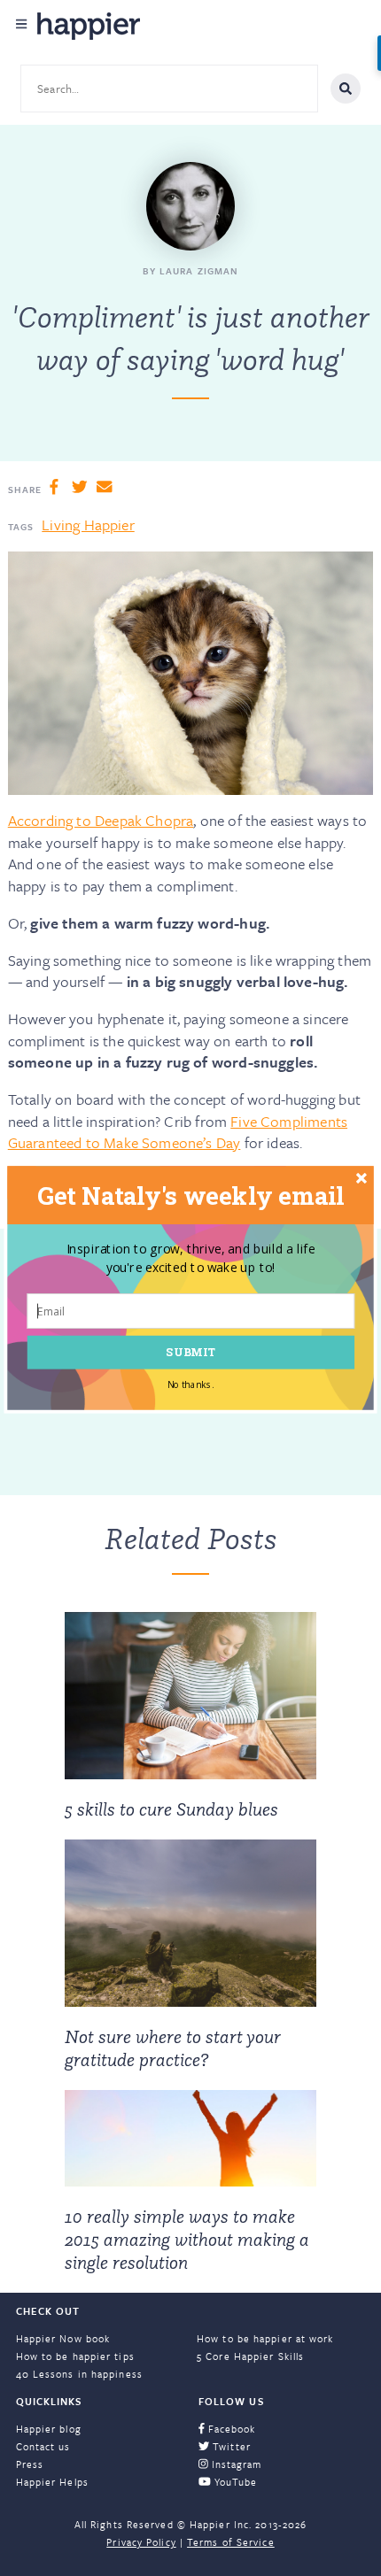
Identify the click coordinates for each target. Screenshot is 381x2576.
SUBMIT (190, 1352)
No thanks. (191, 1384)
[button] (190, 1195)
